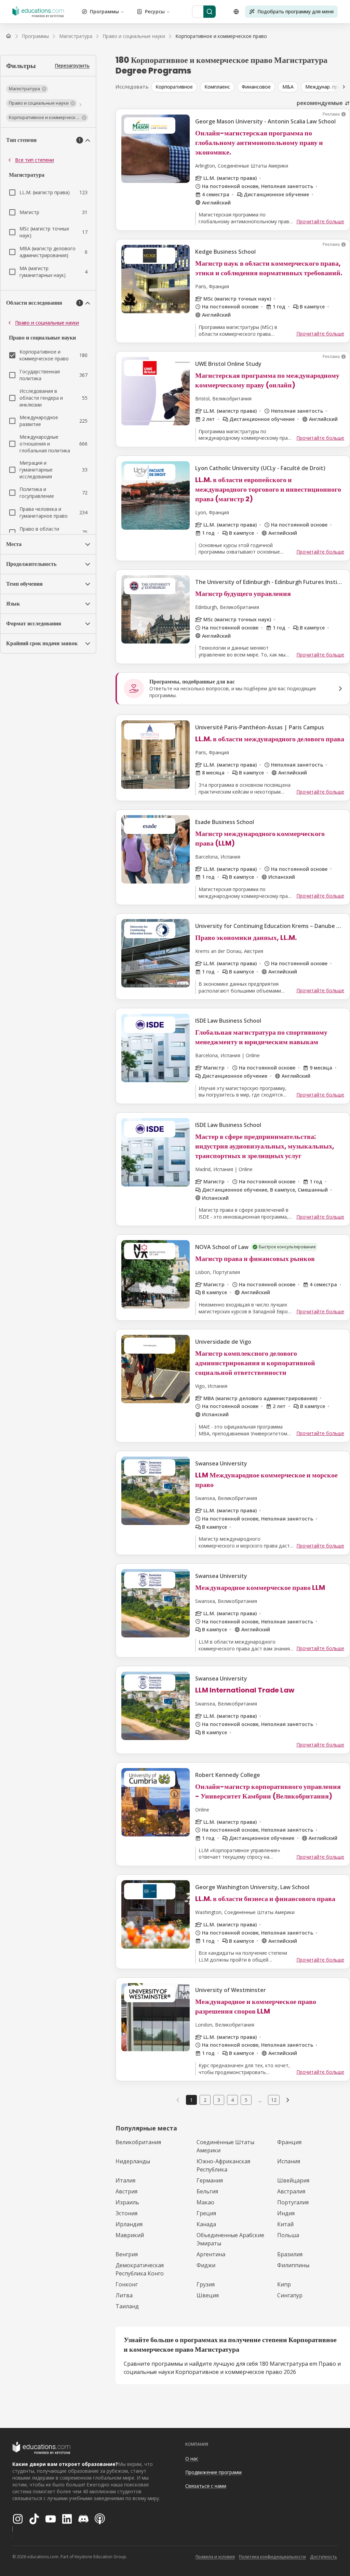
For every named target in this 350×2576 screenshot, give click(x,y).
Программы (104, 11)
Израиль (127, 2202)
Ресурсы (155, 11)
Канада (206, 2224)
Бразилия (290, 2254)
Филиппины (293, 2265)
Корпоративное (174, 87)
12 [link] (274, 2100)
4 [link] (232, 2100)
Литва (124, 2295)
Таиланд (127, 2306)
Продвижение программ (213, 2472)
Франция (289, 2142)
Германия (210, 2180)
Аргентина (211, 2254)
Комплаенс (217, 87)
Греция (206, 2213)
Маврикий (130, 2235)
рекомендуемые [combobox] (320, 103)
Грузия (206, 2284)
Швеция (208, 2295)
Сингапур (290, 2295)
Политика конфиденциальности (272, 2557)
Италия (125, 2180)
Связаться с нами (206, 2486)
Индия (286, 2213)
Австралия (291, 2191)
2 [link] (205, 2100)
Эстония (126, 2213)
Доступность (324, 2557)
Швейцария (293, 2180)
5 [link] (246, 2100)
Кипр (284, 2284)
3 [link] (219, 2100)
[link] (221, 36)
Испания (289, 2161)
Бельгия (207, 2191)
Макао (205, 2202)
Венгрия (127, 2254)
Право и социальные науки (47, 323)
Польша (288, 2235)
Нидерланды (133, 2161)
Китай (285, 2224)
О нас (192, 2459)
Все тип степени (35, 160)
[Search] (210, 12)
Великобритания (138, 2142)
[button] (27, 89)
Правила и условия (215, 2557)
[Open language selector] (236, 12)
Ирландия (129, 2224)
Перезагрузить (72, 65)
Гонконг (127, 2284)
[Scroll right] (344, 87)
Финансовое (256, 87)
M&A (288, 87)
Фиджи (206, 2265)
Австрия (126, 2191)
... (260, 2100)
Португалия (293, 2202)
